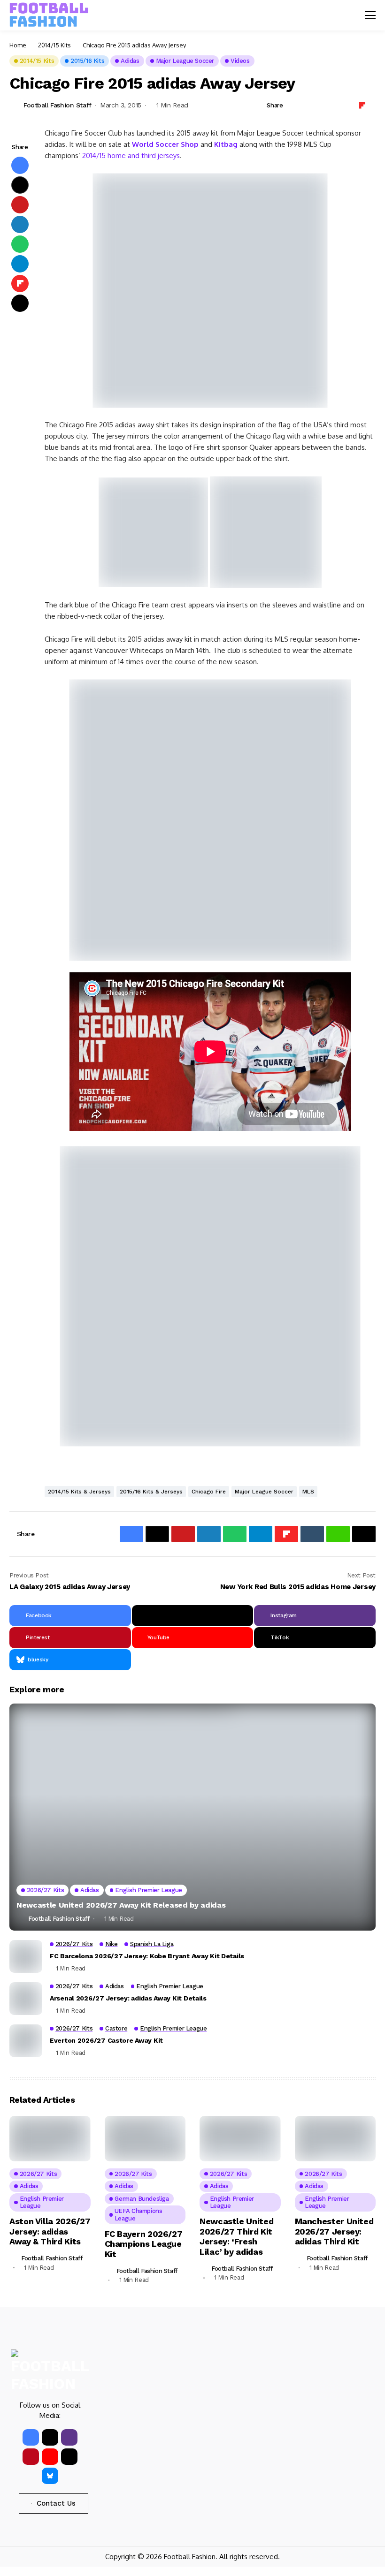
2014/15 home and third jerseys (131, 155)
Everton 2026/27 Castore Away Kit (106, 2040)
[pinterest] (31, 2457)
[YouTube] (50, 2457)
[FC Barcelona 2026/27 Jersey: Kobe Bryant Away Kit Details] (26, 1956)
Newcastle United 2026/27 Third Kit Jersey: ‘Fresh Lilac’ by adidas (236, 2236)
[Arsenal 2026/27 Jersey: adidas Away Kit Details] (26, 1999)
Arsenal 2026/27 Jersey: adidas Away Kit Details (128, 1998)
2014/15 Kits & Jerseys (79, 1492)
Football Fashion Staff (58, 105)
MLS (308, 1492)
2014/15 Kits (54, 45)
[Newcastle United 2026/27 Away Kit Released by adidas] (192, 1817)
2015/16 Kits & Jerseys (151, 1492)
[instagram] (69, 2437)
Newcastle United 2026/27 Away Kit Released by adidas (121, 1905)
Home (18, 45)
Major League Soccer (264, 1492)
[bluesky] (50, 2476)
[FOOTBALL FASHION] (49, 15)
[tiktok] (69, 2457)
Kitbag (226, 144)
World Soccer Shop (165, 144)
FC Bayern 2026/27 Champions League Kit (144, 2244)
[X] (193, 1616)
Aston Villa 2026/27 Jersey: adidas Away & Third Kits (50, 2231)
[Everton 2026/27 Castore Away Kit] (26, 2041)
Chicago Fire (209, 1492)
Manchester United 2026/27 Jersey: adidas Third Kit (334, 2231)
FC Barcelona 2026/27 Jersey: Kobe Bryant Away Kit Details (147, 1956)
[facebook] (31, 2437)
